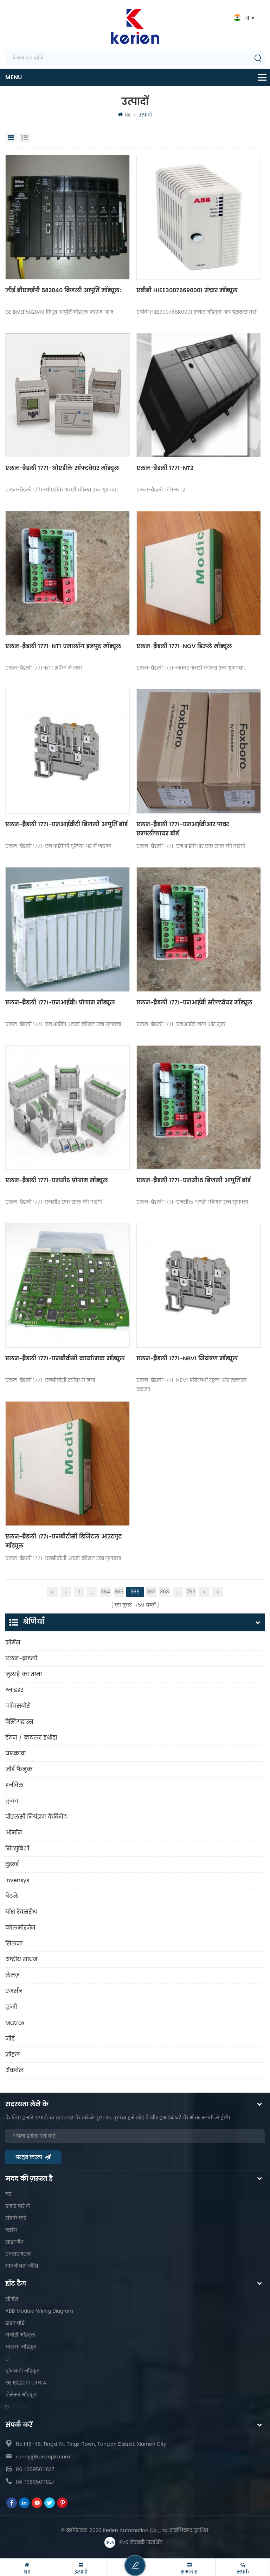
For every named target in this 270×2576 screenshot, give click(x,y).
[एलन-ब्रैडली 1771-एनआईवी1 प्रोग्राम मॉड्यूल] (67, 929)
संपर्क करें (16, 2218)
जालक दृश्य (11, 138)
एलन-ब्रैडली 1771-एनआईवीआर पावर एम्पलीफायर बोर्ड (183, 829)
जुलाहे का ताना (24, 1674)
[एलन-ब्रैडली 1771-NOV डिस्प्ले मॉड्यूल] (199, 573)
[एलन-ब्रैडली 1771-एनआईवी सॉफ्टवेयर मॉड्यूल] (199, 929)
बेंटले (12, 1896)
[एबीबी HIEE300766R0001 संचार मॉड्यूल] (199, 217)
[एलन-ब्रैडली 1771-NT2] (199, 395)
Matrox (15, 2023)
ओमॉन (14, 1833)
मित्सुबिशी (17, 1849)
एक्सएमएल (18, 2254)
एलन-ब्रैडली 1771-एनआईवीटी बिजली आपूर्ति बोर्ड (66, 825)
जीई (10, 2039)
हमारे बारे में (18, 2206)
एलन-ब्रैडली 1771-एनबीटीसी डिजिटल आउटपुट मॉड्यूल (63, 1541)
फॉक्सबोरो (18, 1706)
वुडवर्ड (12, 1864)
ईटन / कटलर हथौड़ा (31, 1738)
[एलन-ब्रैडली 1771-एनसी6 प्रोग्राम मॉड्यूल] (67, 1108)
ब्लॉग (11, 2230)
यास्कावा (15, 1754)
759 (191, 1592)
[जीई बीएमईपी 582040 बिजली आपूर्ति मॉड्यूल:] (67, 217)
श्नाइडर (14, 1690)
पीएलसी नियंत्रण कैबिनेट (36, 1817)
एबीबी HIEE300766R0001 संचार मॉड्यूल (187, 290)
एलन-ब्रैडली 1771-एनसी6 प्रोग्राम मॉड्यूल (57, 1180)
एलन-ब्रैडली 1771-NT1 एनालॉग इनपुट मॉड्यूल (63, 646)
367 (151, 1592)
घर (127, 115)
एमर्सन (14, 1991)
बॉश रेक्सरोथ (21, 1912)
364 (105, 1592)
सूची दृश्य (25, 138)
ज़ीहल (13, 2055)
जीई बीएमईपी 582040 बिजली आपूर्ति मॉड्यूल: (63, 290)
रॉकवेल (15, 2070)
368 (165, 1592)
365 (119, 1592)
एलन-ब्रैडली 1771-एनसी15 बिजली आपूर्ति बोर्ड (194, 1180)
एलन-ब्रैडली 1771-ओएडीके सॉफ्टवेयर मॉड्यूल (62, 468)
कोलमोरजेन (20, 1928)
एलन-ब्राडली (21, 1659)
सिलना (14, 1944)
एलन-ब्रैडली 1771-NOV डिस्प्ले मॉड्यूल (184, 646)
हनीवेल (14, 1785)
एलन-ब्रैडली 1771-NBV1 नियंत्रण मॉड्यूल (187, 1359)
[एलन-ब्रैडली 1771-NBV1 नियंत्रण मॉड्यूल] (199, 1285)
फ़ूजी (11, 2007)
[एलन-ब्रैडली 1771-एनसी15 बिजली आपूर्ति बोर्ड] (199, 1108)
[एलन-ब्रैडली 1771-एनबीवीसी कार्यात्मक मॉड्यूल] (67, 1285)
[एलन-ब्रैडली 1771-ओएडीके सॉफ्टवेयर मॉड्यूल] (67, 395)
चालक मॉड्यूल (21, 2347)
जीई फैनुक (19, 1769)
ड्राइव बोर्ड (15, 2323)
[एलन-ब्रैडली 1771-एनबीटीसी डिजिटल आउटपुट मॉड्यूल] (67, 1464)
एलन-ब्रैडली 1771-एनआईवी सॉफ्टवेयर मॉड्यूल (194, 1003)
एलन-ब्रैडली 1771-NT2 (165, 468)
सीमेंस (13, 1643)
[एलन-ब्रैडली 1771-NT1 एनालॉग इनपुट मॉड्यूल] (67, 573)
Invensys (17, 1880)
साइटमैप (14, 2242)
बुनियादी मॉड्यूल (22, 2371)
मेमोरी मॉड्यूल (20, 2335)
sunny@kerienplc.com (43, 2457)
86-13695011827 (35, 2470)
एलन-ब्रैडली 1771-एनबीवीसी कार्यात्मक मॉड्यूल (65, 1359)
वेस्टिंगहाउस (19, 1722)
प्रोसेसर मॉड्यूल (21, 2395)
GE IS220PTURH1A (26, 2383)
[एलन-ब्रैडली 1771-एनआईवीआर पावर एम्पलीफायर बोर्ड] (199, 751)
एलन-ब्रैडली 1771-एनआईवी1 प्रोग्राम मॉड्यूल (60, 1003)
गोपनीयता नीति (22, 2266)
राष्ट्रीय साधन (21, 1960)
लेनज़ (12, 1975)
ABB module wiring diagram (39, 2311)
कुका (12, 1801)
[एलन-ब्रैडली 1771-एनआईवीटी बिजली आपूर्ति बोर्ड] (67, 751)
